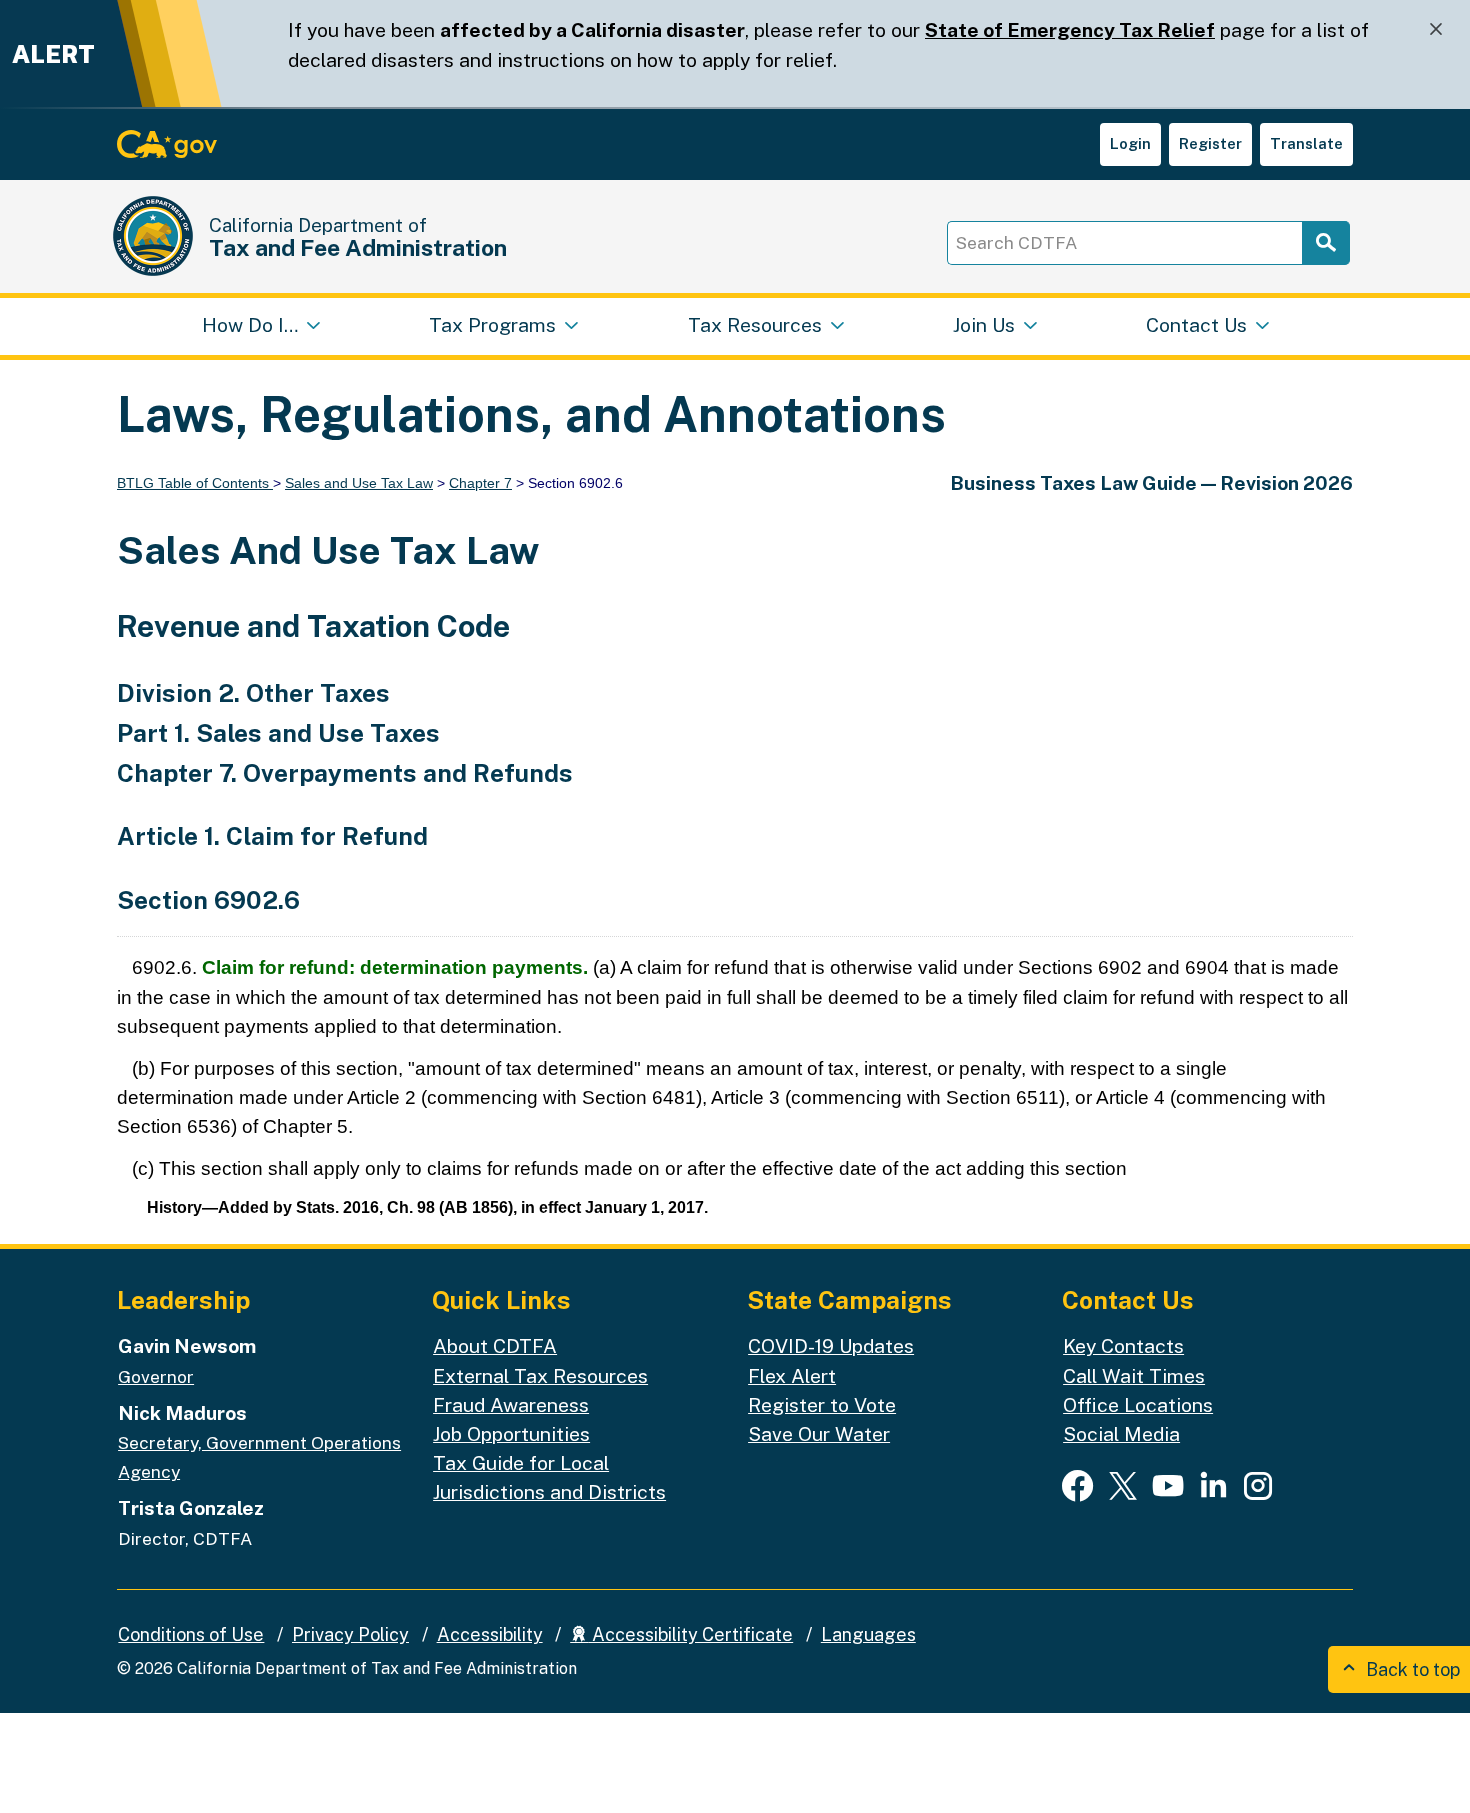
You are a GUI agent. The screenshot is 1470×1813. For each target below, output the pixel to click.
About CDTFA (495, 1346)
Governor (156, 1376)
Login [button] (1130, 143)
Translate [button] (1306, 143)
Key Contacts (1123, 1346)
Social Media (1121, 1434)
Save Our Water (819, 1434)
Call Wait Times (1134, 1376)
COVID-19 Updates (831, 1346)
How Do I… (250, 325)
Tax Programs (492, 325)
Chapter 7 (480, 483)
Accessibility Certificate (690, 1634)
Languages (868, 1634)
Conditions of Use (191, 1634)
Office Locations (1138, 1405)
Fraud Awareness (511, 1405)
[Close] (1436, 29)
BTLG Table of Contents (195, 483)
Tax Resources (755, 325)
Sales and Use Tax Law (359, 483)
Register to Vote (822, 1405)
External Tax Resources (540, 1376)
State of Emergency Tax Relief (1070, 30)
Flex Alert (792, 1376)
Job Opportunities (511, 1434)
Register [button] (1210, 143)
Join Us (984, 325)
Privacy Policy (350, 1634)
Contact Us (1196, 325)
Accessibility (490, 1634)
